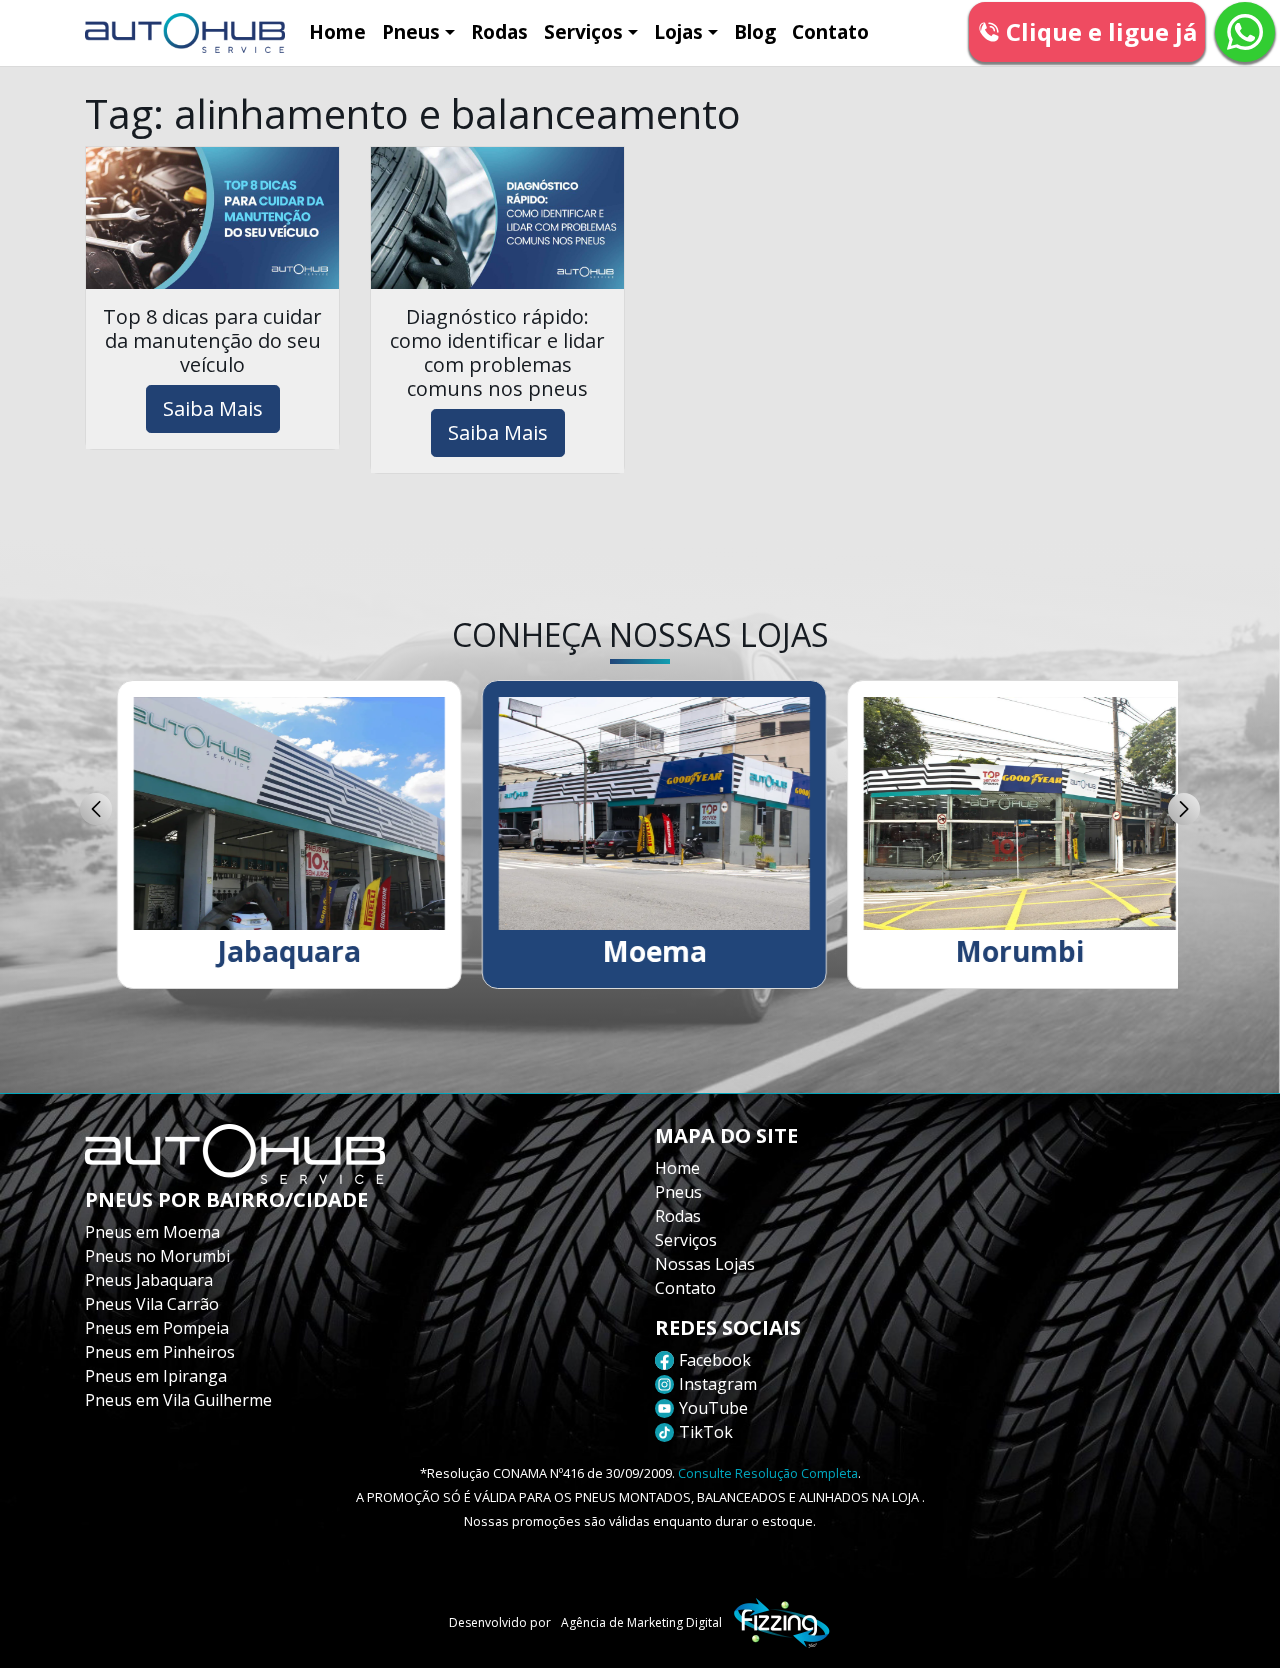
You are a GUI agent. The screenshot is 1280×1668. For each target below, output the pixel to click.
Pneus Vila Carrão (152, 1304)
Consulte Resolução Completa (768, 1473)
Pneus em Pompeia (157, 1328)
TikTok (706, 1432)
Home (337, 31)
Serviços (583, 31)
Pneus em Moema (152, 1232)
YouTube (713, 1408)
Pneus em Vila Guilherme (178, 1400)
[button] (96, 809)
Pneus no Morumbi (157, 1256)
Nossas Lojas (705, 1264)
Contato (830, 31)
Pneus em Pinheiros (160, 1352)
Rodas (499, 31)
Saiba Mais (213, 408)
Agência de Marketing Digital (641, 1622)
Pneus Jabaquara (149, 1280)
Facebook (715, 1360)
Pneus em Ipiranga (156, 1376)
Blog (755, 31)
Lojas (678, 31)
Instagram (718, 1384)
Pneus (411, 31)
